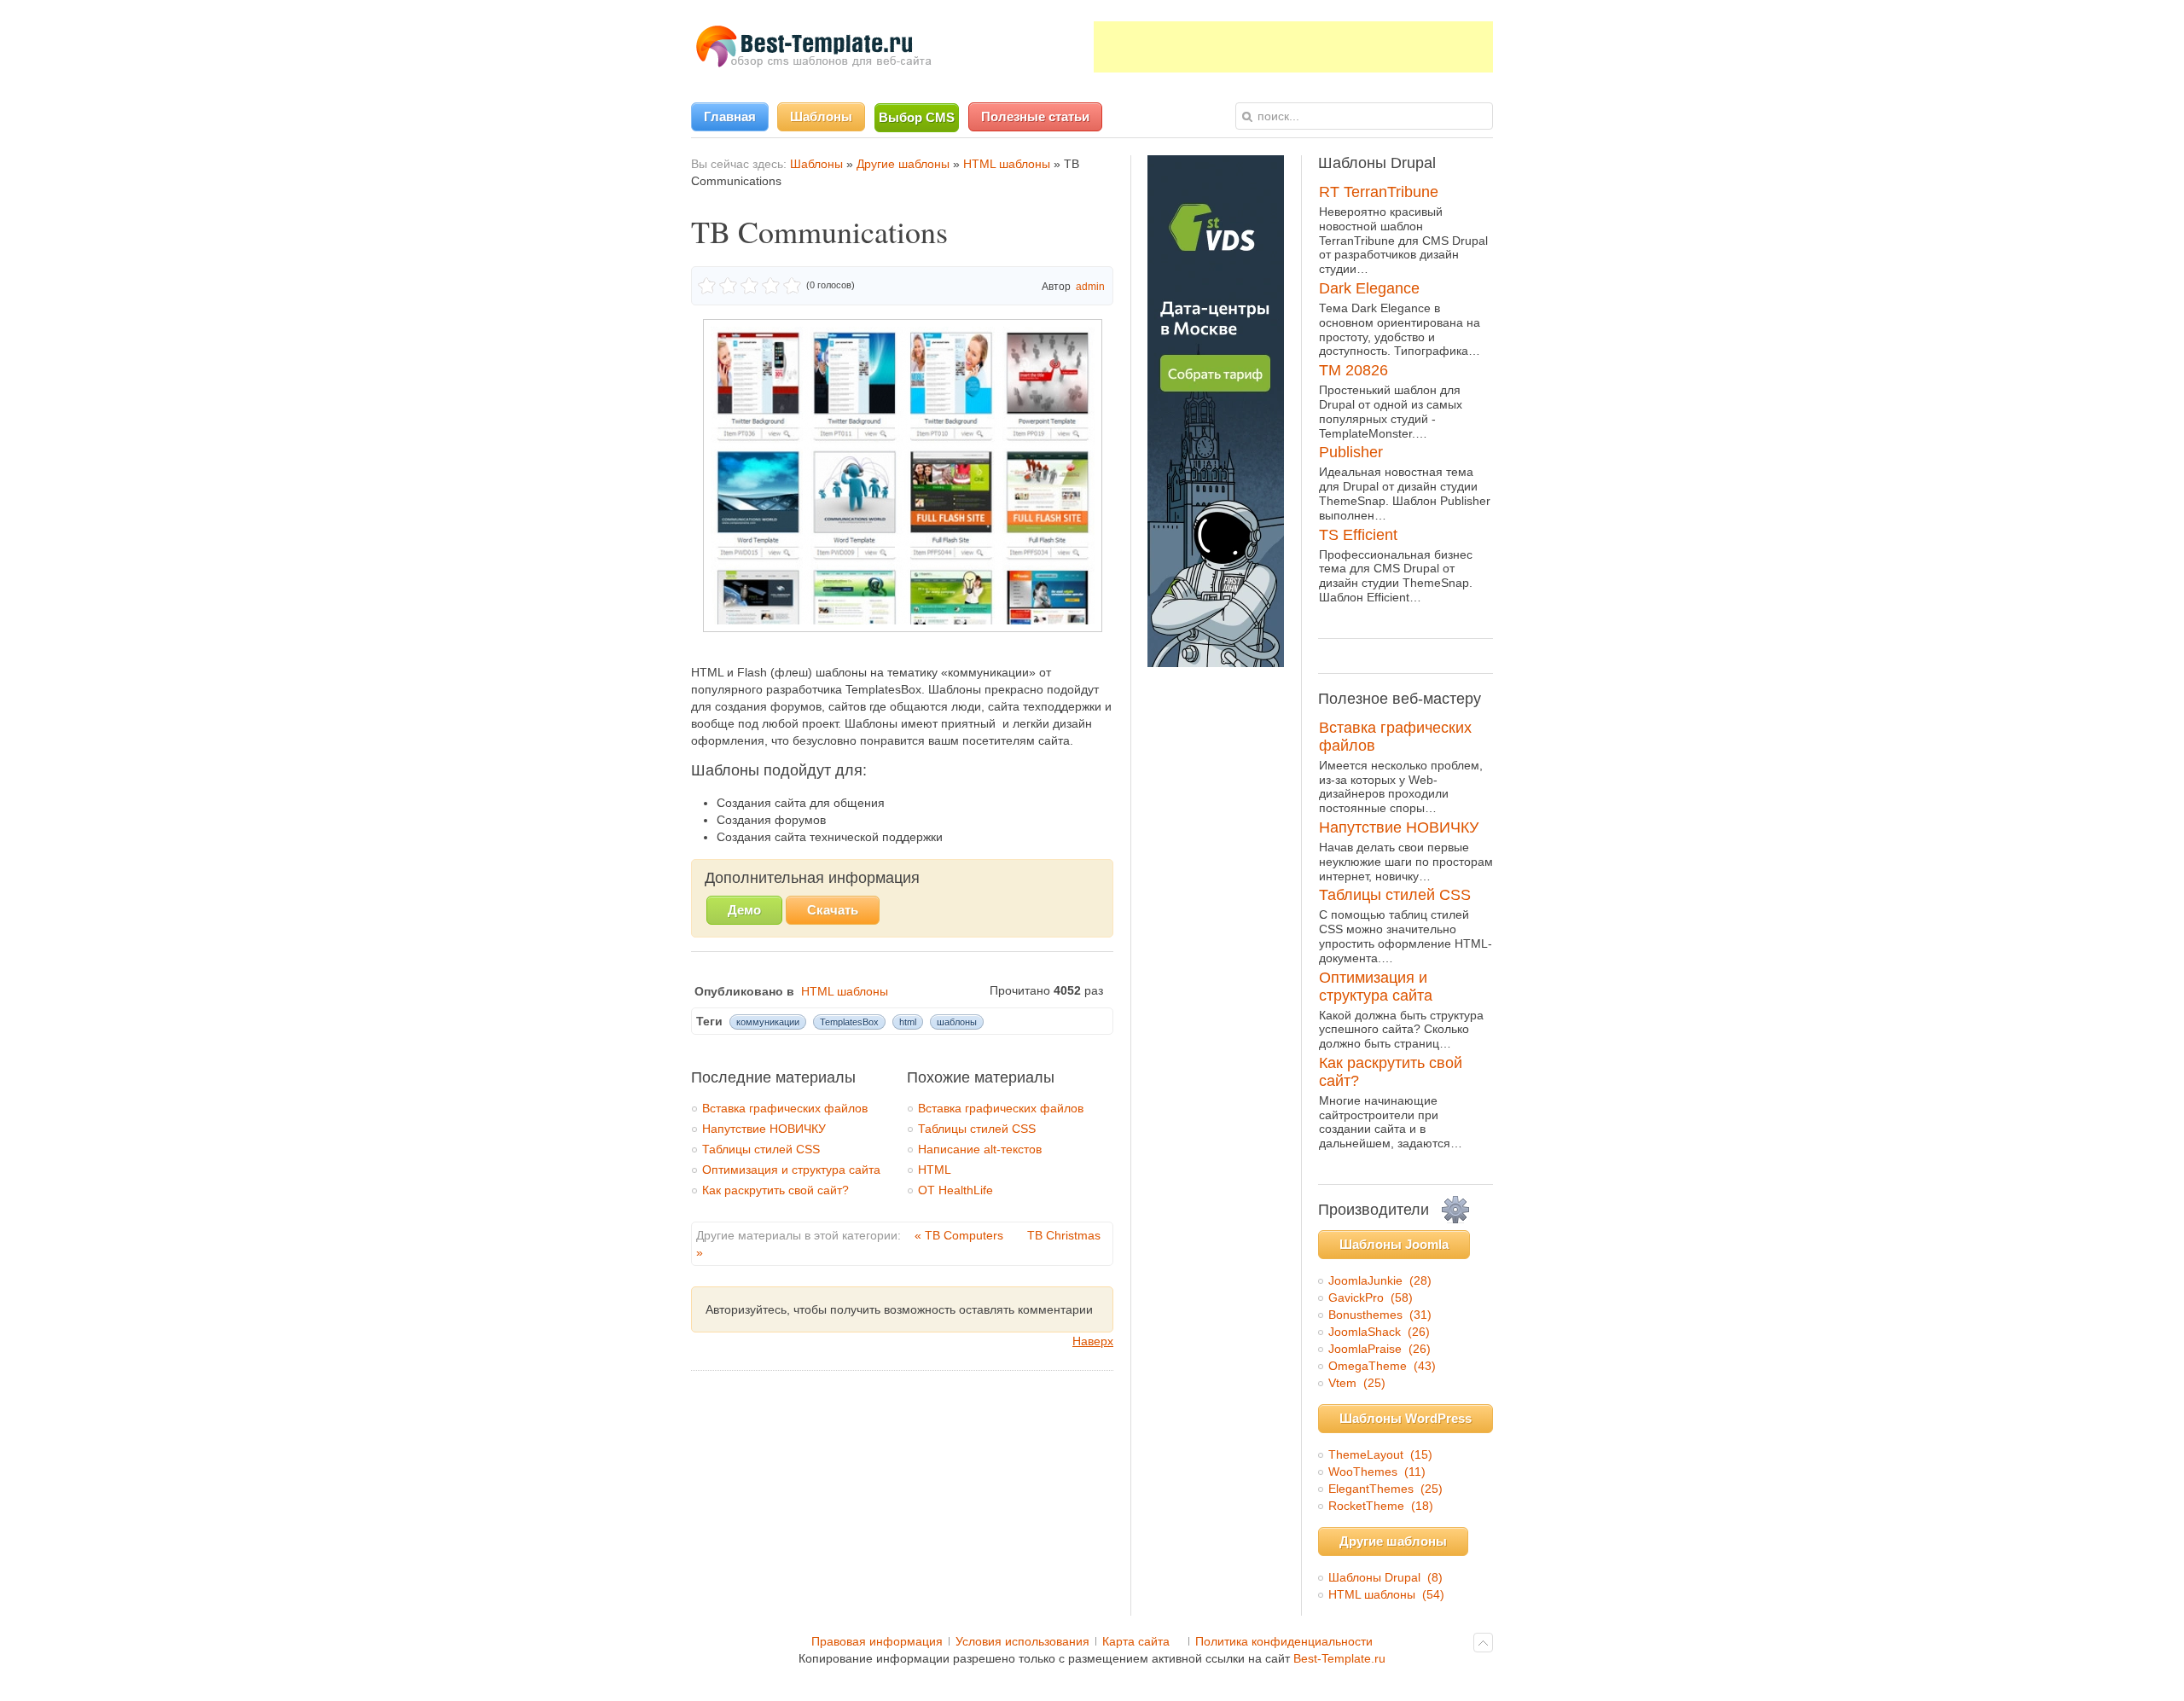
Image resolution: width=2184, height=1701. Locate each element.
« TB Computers (961, 1235)
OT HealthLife (955, 1190)
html (908, 1022)
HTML (935, 1170)
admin (1090, 287)
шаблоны (957, 1022)
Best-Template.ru (1339, 1658)
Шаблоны (816, 164)
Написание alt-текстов (980, 1149)
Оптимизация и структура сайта (791, 1170)
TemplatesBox (849, 1022)
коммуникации (768, 1022)
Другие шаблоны (903, 164)
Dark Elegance (1369, 288)
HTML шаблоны (1007, 164)
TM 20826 (1353, 370)
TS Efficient (1358, 535)
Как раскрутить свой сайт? (775, 1190)
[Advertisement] (1293, 47)
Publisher (1351, 452)
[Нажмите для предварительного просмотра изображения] (903, 628)
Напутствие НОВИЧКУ (764, 1129)
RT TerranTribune (1379, 192)
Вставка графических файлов (785, 1108)
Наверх (1093, 1341)
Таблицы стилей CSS (761, 1149)
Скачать (833, 910)
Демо (744, 910)
